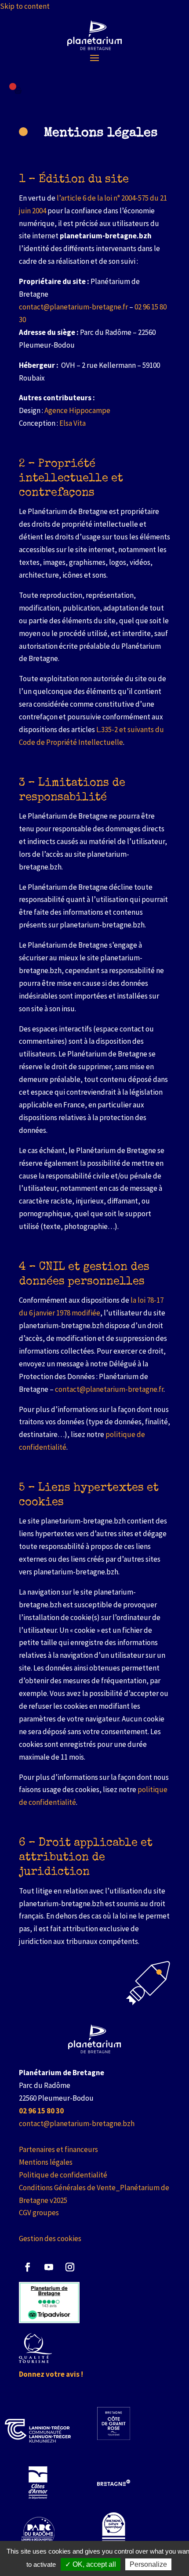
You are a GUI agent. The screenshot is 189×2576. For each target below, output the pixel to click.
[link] (94, 35)
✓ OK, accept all (91, 2564)
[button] (94, 57)
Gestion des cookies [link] (50, 2238)
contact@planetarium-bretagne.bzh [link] (77, 2123)
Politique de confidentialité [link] (63, 2175)
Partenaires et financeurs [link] (58, 2149)
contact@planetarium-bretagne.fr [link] (73, 307)
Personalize (148, 2564)
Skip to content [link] (25, 6)
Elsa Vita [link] (73, 423)
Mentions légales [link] (46, 2162)
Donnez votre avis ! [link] (51, 2374)
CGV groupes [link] (39, 2213)
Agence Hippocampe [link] (77, 410)
